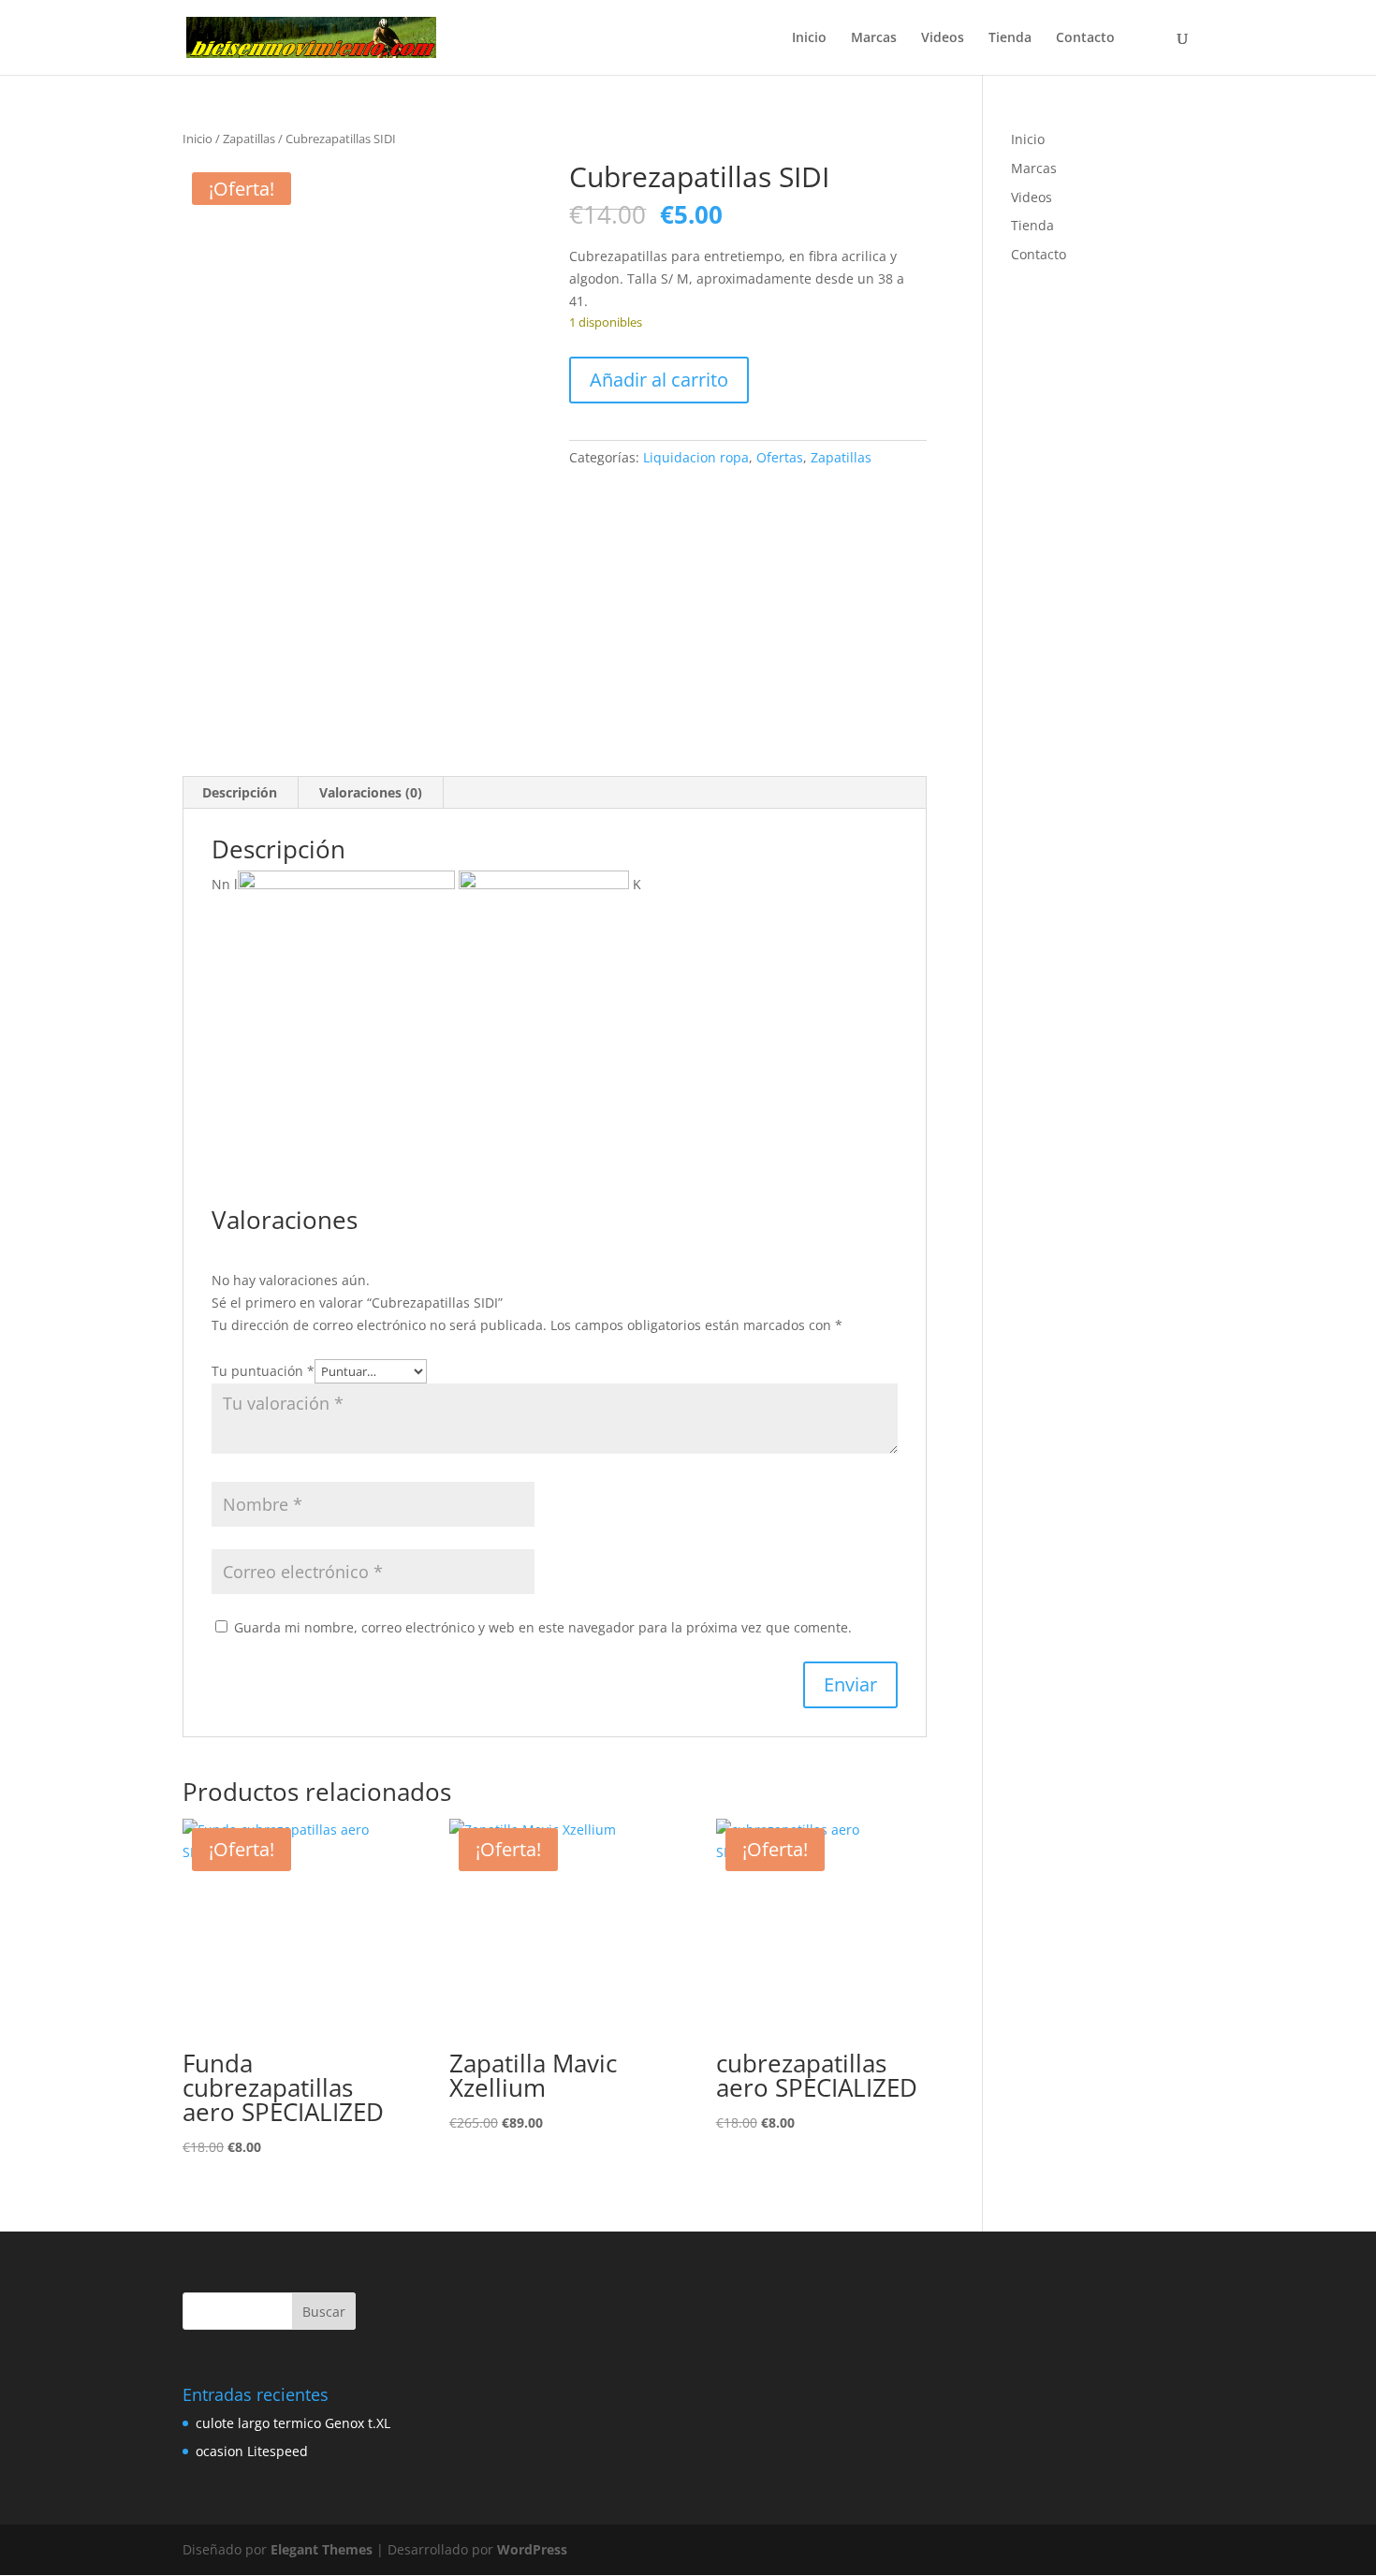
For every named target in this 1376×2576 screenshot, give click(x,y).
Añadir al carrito (659, 380)
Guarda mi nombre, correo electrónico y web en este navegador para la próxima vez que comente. (543, 1627)
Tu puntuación (263, 1371)
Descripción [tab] (240, 792)
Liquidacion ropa (696, 457)
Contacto (1085, 38)
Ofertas (780, 457)
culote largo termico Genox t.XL (293, 2423)
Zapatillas (249, 139)
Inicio (809, 38)
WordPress (532, 2549)
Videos (943, 38)
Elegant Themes (322, 2549)
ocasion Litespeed (252, 2451)
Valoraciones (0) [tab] (371, 792)
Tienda (1010, 38)
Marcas (874, 38)
